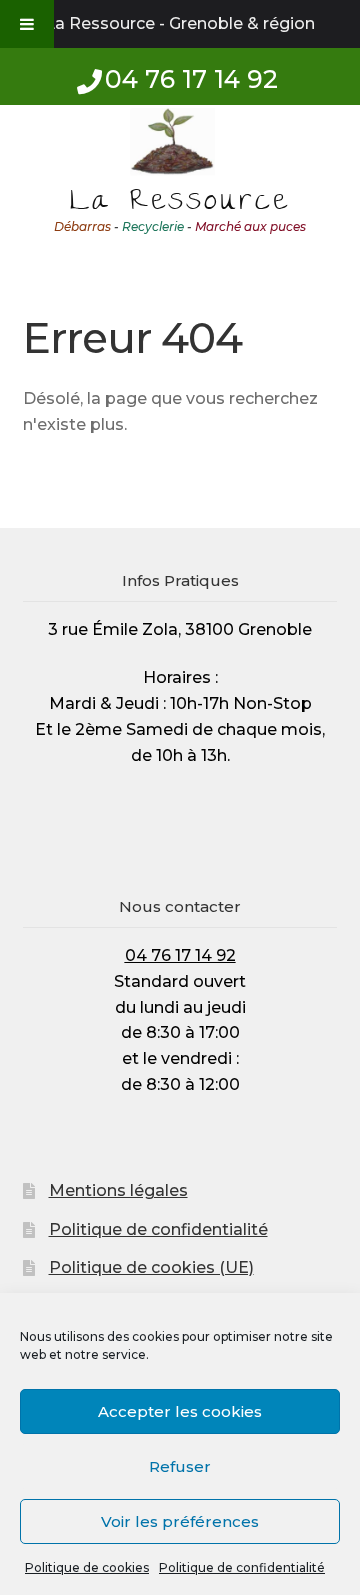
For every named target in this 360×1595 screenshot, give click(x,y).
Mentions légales (118, 1190)
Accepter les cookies (180, 1411)
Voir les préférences (180, 1521)
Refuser (180, 1466)
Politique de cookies (87, 1567)
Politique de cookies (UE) (151, 1267)
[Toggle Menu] (27, 24)
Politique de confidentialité (242, 1567)
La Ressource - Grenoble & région (180, 23)
